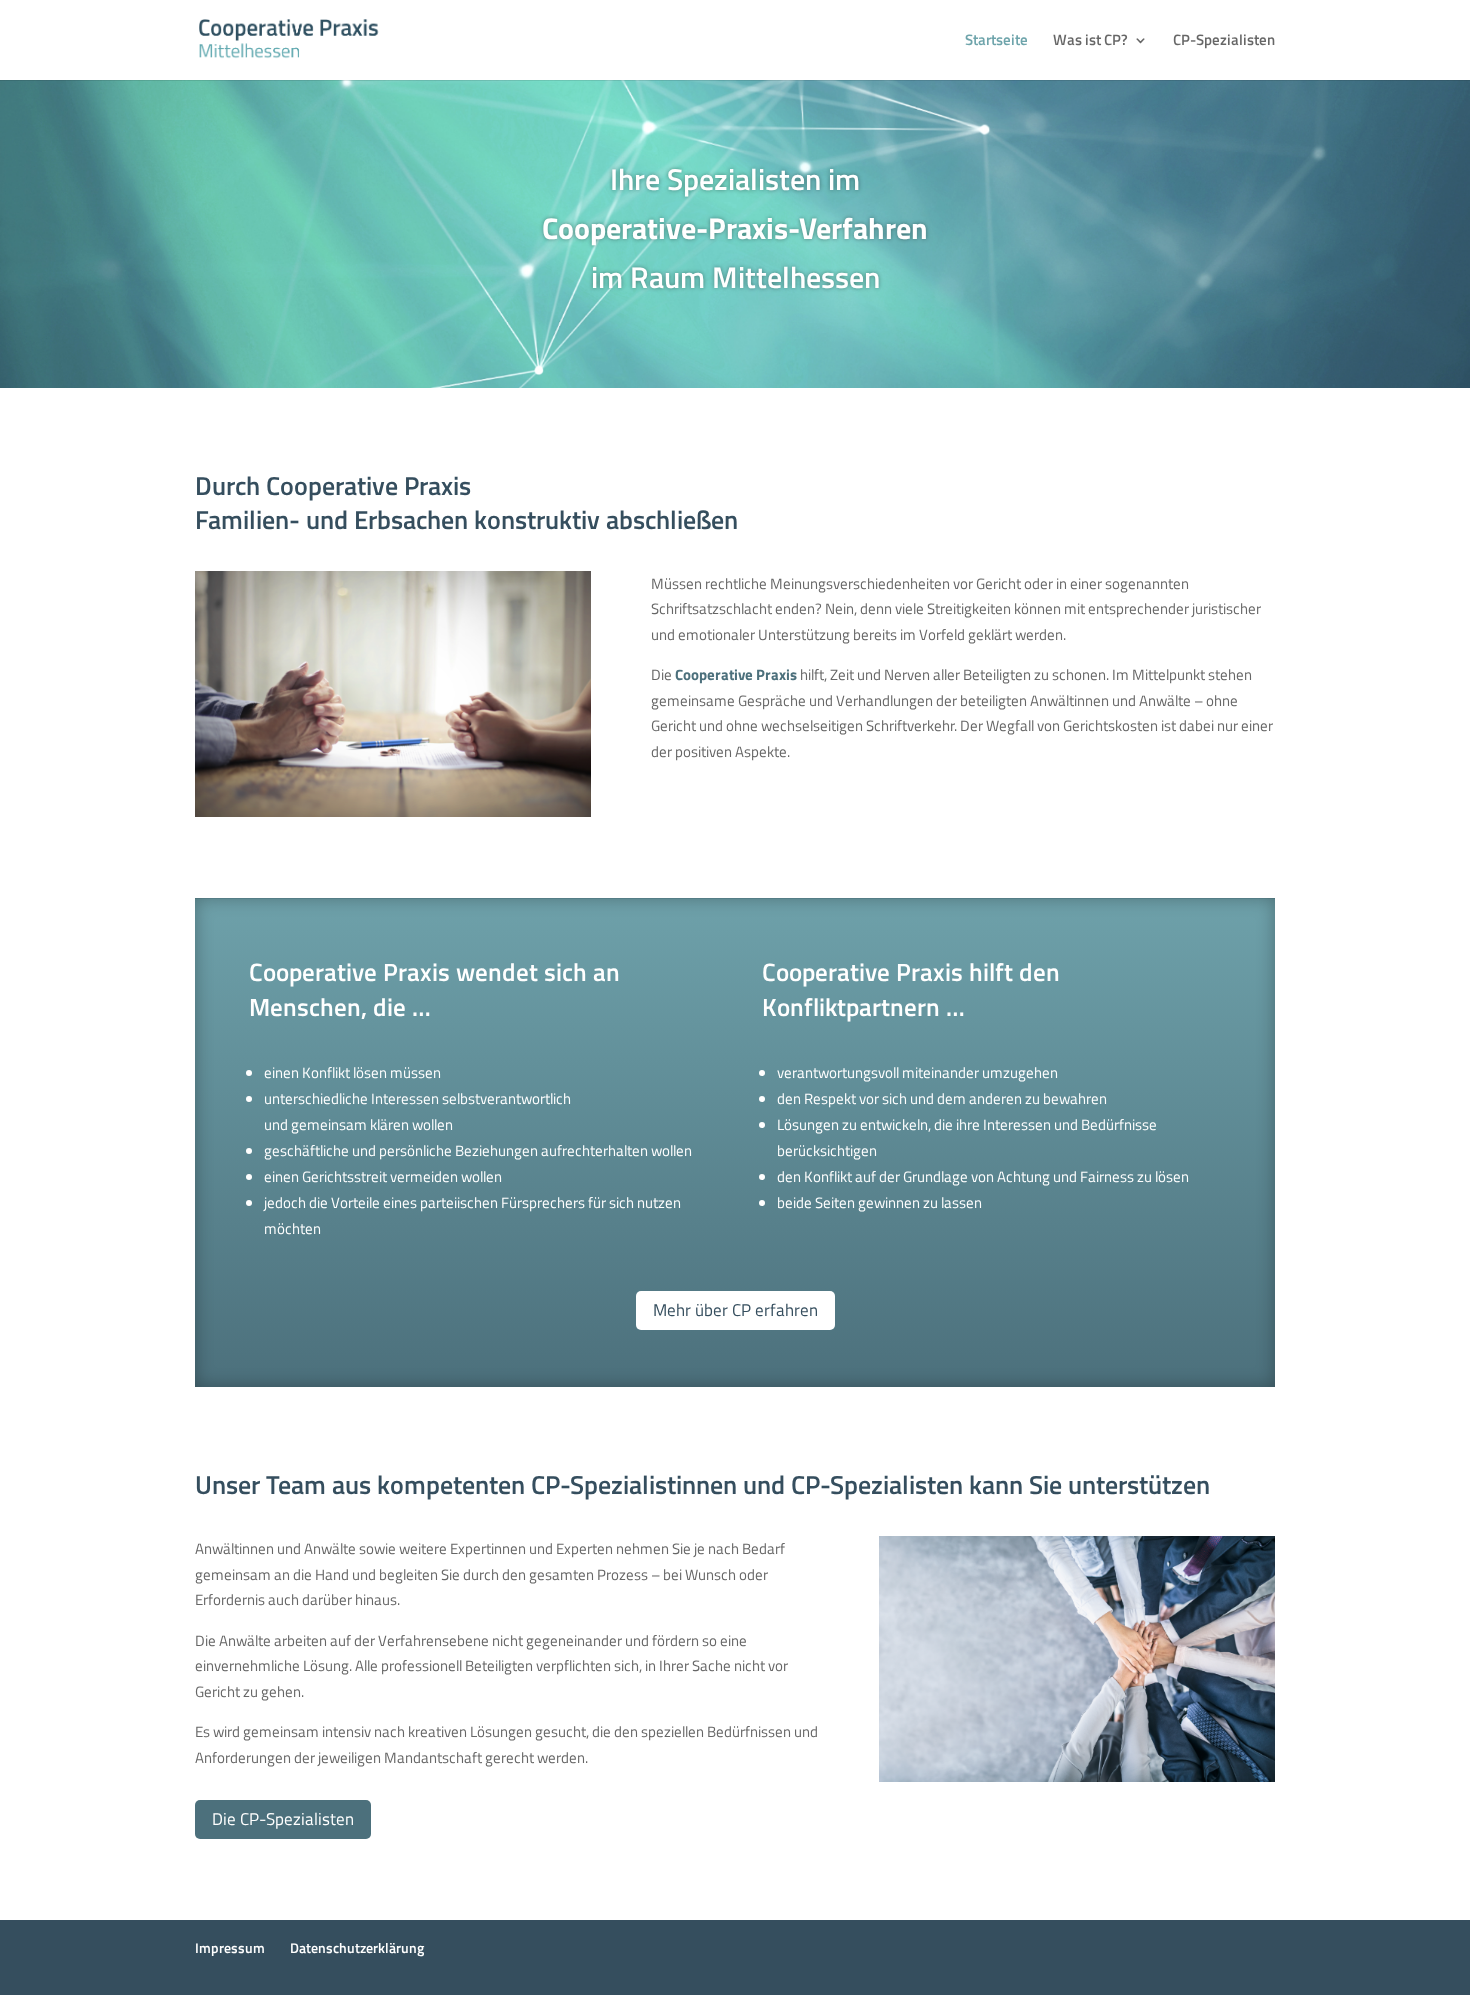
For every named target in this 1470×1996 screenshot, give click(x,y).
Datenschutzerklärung (357, 1947)
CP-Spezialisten (1224, 42)
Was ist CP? (1090, 42)
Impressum (230, 1947)
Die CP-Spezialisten (283, 1819)
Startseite (996, 42)
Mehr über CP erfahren (735, 1310)
